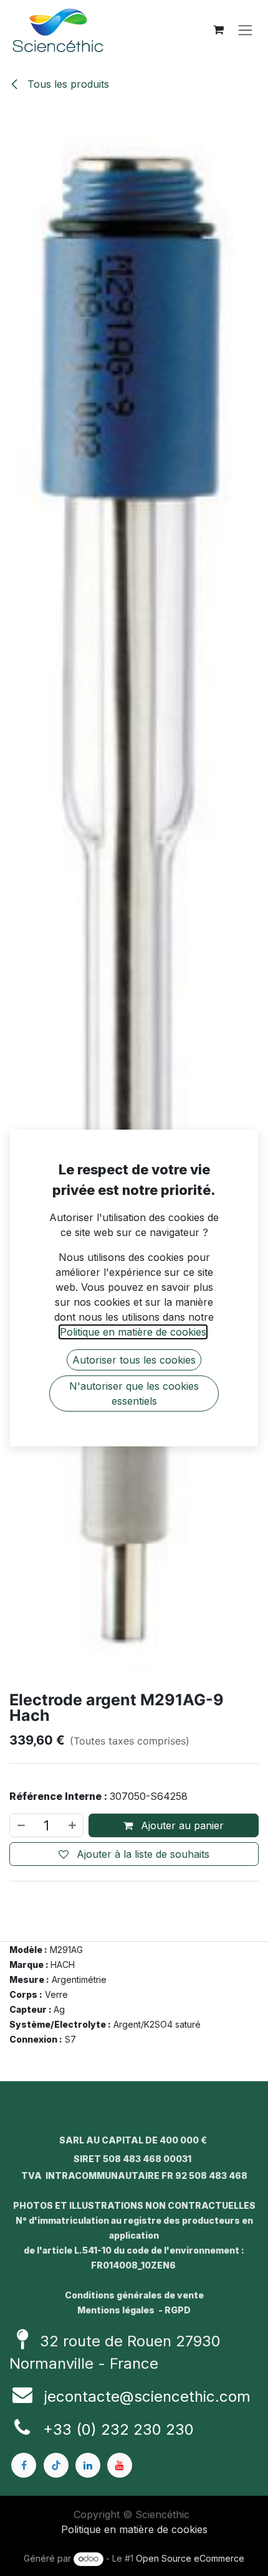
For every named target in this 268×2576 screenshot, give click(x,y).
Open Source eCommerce (190, 2558)
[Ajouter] (73, 1825)
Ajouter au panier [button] (181, 1825)
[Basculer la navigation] (245, 30)
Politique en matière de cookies (134, 2529)
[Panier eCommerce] (218, 30)
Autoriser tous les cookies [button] (134, 1360)
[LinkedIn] (88, 2465)
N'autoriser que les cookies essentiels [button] (134, 1393)
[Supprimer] (21, 1825)
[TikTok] (56, 2465)
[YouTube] (120, 2465)
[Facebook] (24, 2465)
